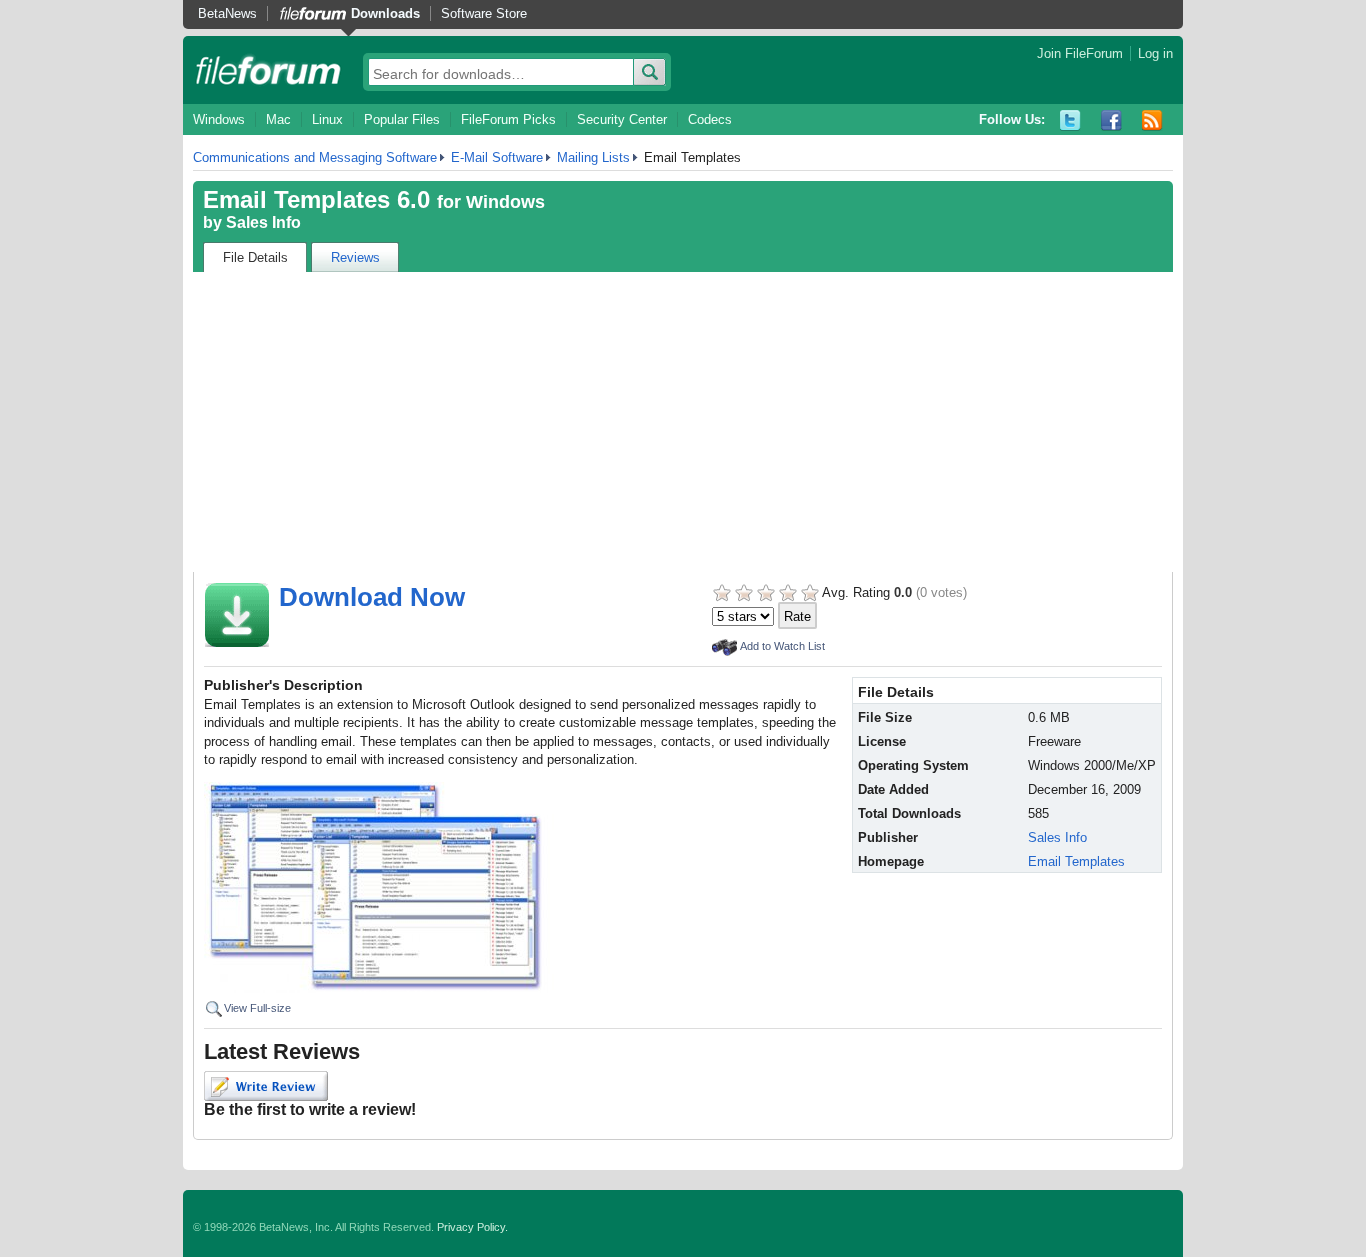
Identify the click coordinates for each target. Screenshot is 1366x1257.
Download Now (372, 597)
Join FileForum (1080, 53)
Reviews (355, 257)
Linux (327, 119)
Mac (278, 119)
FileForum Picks (508, 119)
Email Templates (1076, 861)
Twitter (1070, 120)
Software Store (484, 13)
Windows (219, 119)
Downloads (385, 13)
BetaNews (227, 13)
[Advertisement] (683, 422)
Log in (1155, 53)
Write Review (266, 1086)
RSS (1152, 120)
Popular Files (402, 119)
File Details (255, 257)
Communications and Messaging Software (315, 157)
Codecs (710, 119)
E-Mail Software (497, 157)
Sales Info (263, 222)
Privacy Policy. (472, 1227)
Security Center (622, 119)
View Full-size (257, 1008)
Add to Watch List (782, 646)
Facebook (1111, 120)
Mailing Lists (593, 157)
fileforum (268, 70)
